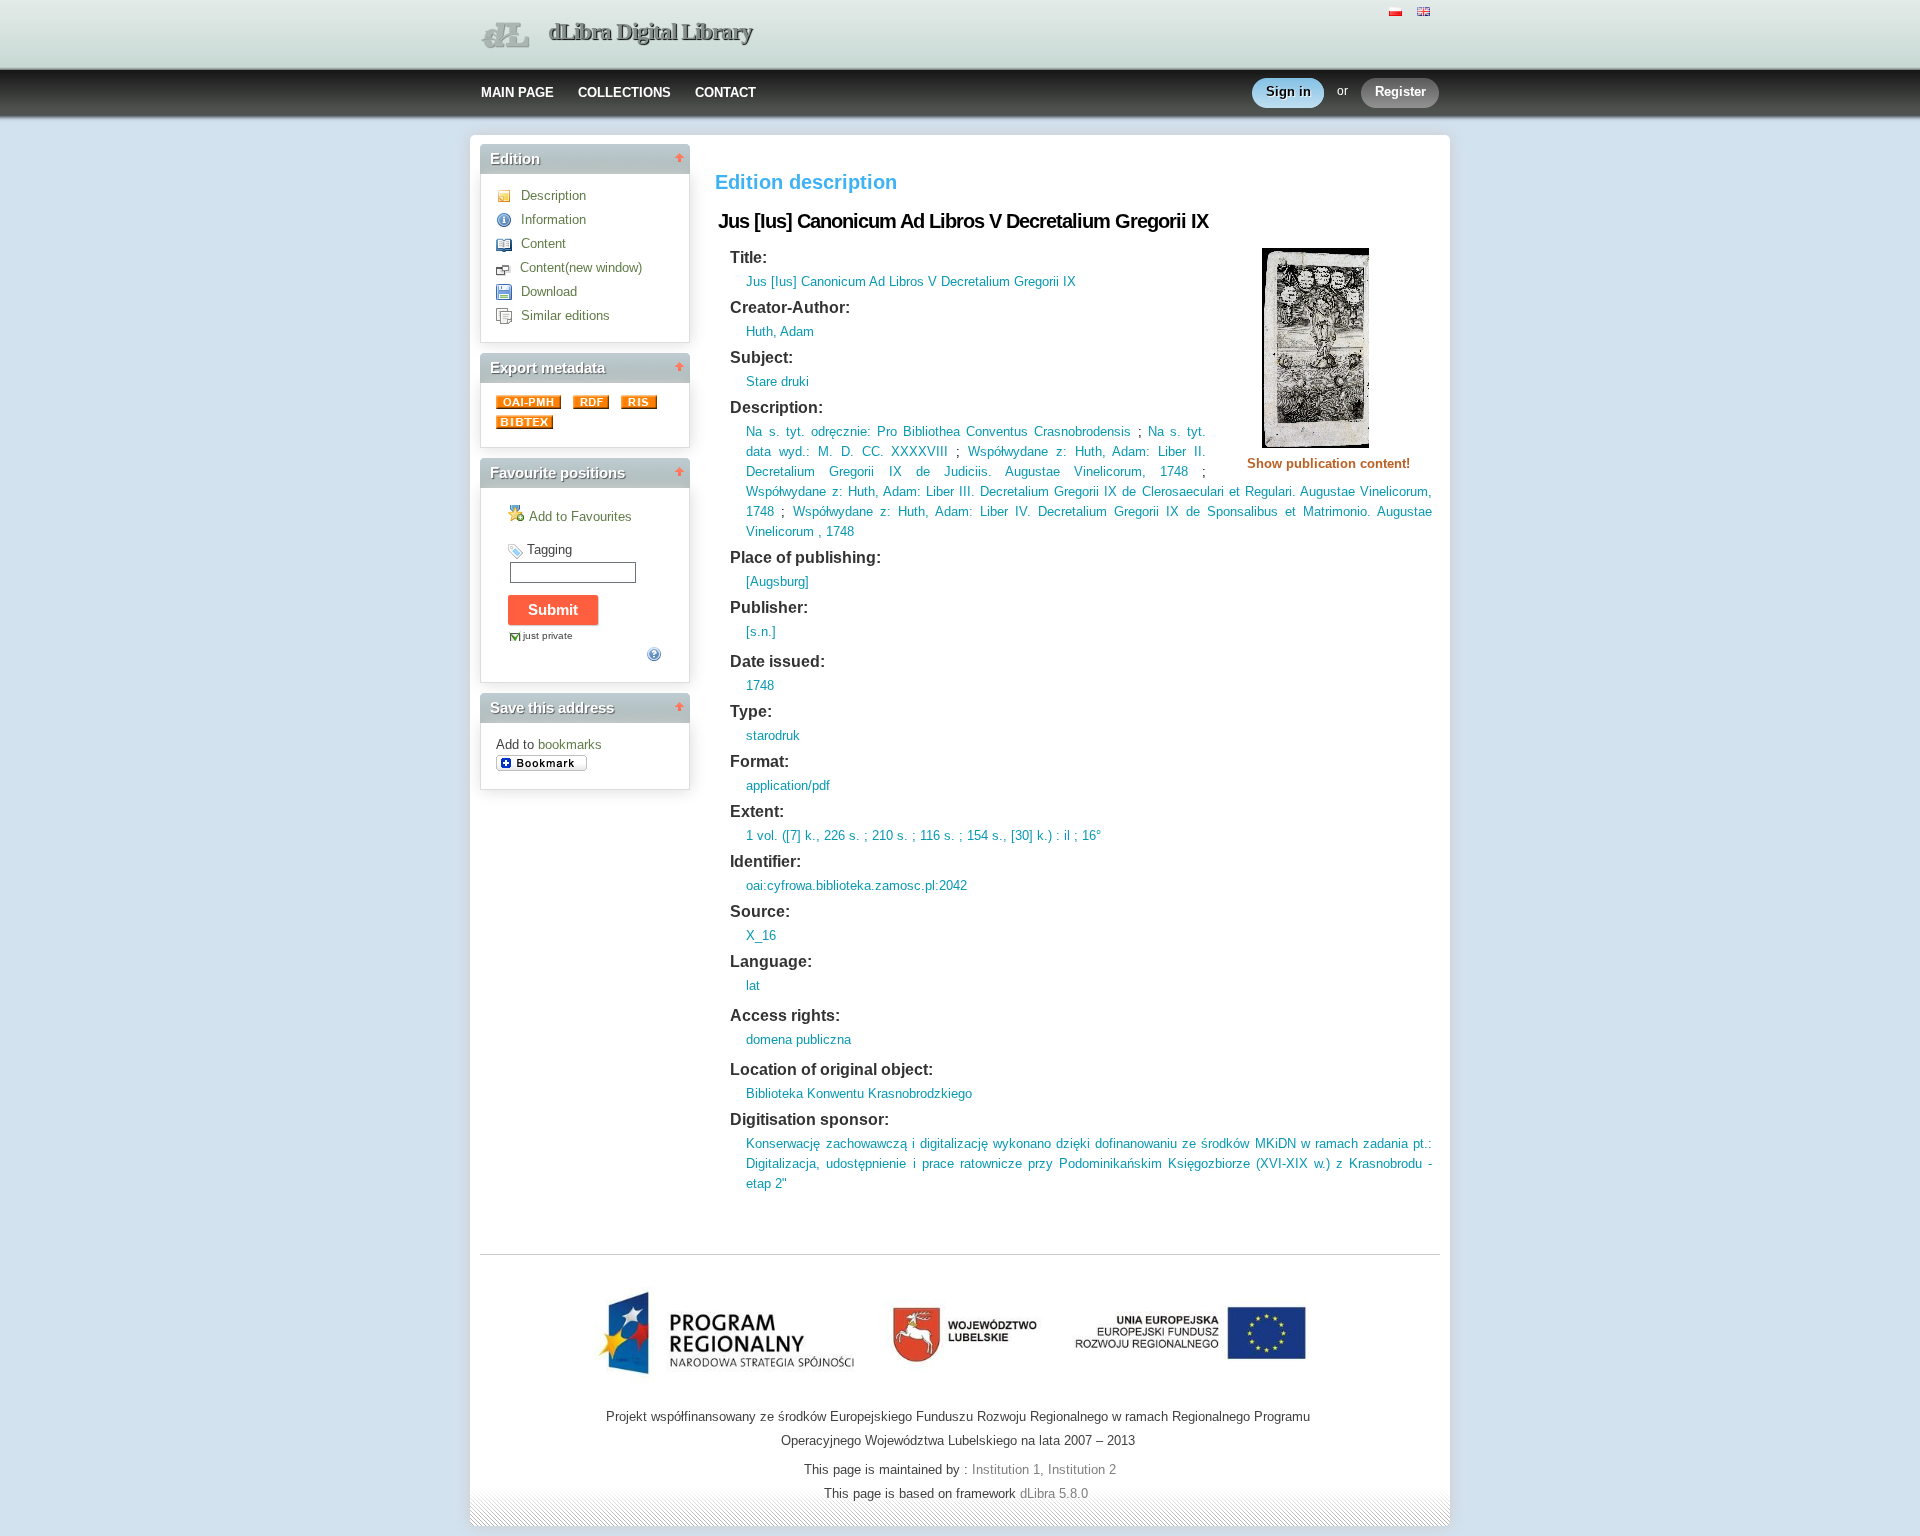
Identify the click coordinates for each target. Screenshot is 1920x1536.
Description (553, 195)
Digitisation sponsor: (809, 1119)
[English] (1426, 10)
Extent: (757, 811)
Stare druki (777, 381)
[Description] (508, 195)
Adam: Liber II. (1156, 451)
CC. (869, 451)
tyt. (792, 431)
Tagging (549, 549)
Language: (771, 961)
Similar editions (565, 315)
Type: (751, 711)
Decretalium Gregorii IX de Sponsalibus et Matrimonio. (1201, 511)
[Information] (508, 219)
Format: (759, 761)
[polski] (1398, 10)
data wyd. (776, 451)
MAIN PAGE (517, 92)
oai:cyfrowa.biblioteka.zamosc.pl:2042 (856, 885)
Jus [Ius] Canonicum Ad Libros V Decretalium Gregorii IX (911, 281)
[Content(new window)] (508, 267)
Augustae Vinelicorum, (1069, 471)
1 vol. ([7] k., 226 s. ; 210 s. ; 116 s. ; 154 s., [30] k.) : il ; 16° (923, 835)
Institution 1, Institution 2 (1044, 1469)
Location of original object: (831, 1069)
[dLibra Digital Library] (505, 35)
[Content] (508, 243)
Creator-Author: (790, 307)
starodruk (773, 735)
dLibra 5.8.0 (1056, 1493)
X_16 (761, 935)
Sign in (1288, 91)
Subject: (761, 357)
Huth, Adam (780, 331)
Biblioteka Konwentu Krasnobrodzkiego (859, 1093)
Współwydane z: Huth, (1037, 451)
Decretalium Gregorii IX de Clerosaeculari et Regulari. (1135, 491)
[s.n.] (761, 631)
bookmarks (570, 744)
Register (1400, 91)
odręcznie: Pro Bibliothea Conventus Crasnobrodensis (968, 431)
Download (549, 291)
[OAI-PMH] (530, 404)
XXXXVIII (916, 451)
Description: (776, 407)
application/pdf (788, 785)
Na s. (762, 431)
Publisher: (769, 607)
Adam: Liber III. (927, 491)
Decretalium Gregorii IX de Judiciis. (868, 471)
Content (543, 243)
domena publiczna (798, 1039)
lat (753, 985)
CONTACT (725, 92)
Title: (748, 257)
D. (843, 451)
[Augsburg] (777, 581)
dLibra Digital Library (650, 31)
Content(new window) (581, 267)
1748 (1167, 471)
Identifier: (765, 861)
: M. (819, 451)
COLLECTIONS (624, 92)
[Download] (508, 291)
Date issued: (777, 661)
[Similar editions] (508, 315)
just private (548, 635)
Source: (760, 911)
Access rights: (785, 1015)
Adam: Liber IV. (980, 511)
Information (553, 219)
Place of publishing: (805, 557)
